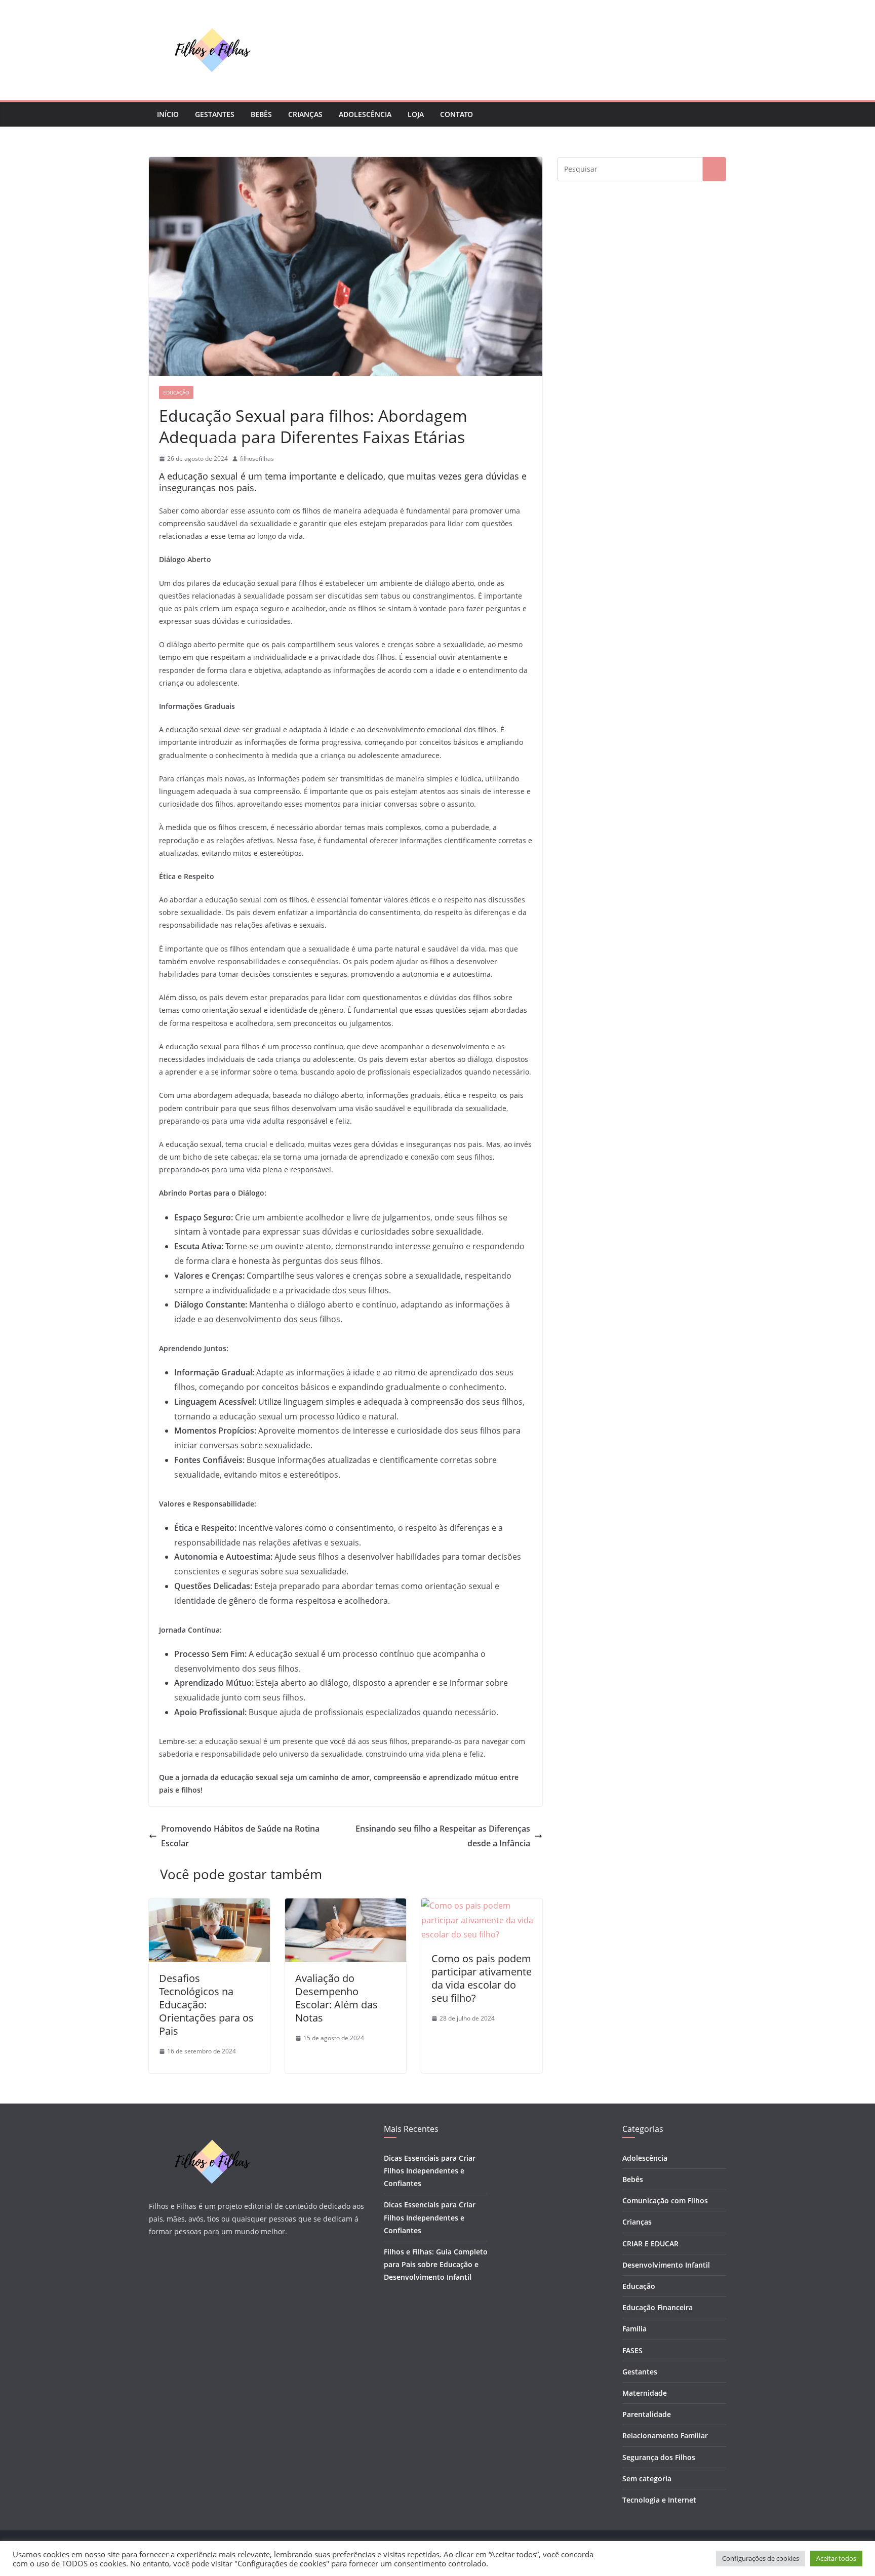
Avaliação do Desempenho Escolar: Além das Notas (336, 1998)
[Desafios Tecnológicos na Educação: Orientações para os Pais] (209, 1906)
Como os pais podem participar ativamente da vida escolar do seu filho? (482, 1978)
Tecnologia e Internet (659, 2500)
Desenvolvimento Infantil (666, 2265)
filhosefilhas (257, 459)
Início (168, 114)
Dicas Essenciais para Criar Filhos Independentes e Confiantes (430, 2171)
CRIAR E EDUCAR (650, 2244)
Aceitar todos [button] (836, 2558)
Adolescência (365, 114)
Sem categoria (647, 2479)
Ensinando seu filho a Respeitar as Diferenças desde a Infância (443, 1836)
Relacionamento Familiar (665, 2435)
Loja (416, 114)
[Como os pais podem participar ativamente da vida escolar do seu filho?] (482, 1906)
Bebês (261, 114)
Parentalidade (647, 2414)
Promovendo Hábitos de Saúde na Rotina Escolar (240, 1836)
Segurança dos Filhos (659, 2457)
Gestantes (215, 114)
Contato (456, 114)
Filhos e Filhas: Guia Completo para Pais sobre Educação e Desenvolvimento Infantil (436, 2264)
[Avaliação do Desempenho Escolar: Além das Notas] (346, 1906)
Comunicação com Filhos (665, 2201)
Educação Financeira (658, 2307)
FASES (632, 2350)
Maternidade (645, 2393)
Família (634, 2329)
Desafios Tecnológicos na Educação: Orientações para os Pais (206, 2005)
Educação (176, 392)
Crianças (305, 114)
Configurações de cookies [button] (761, 2558)
